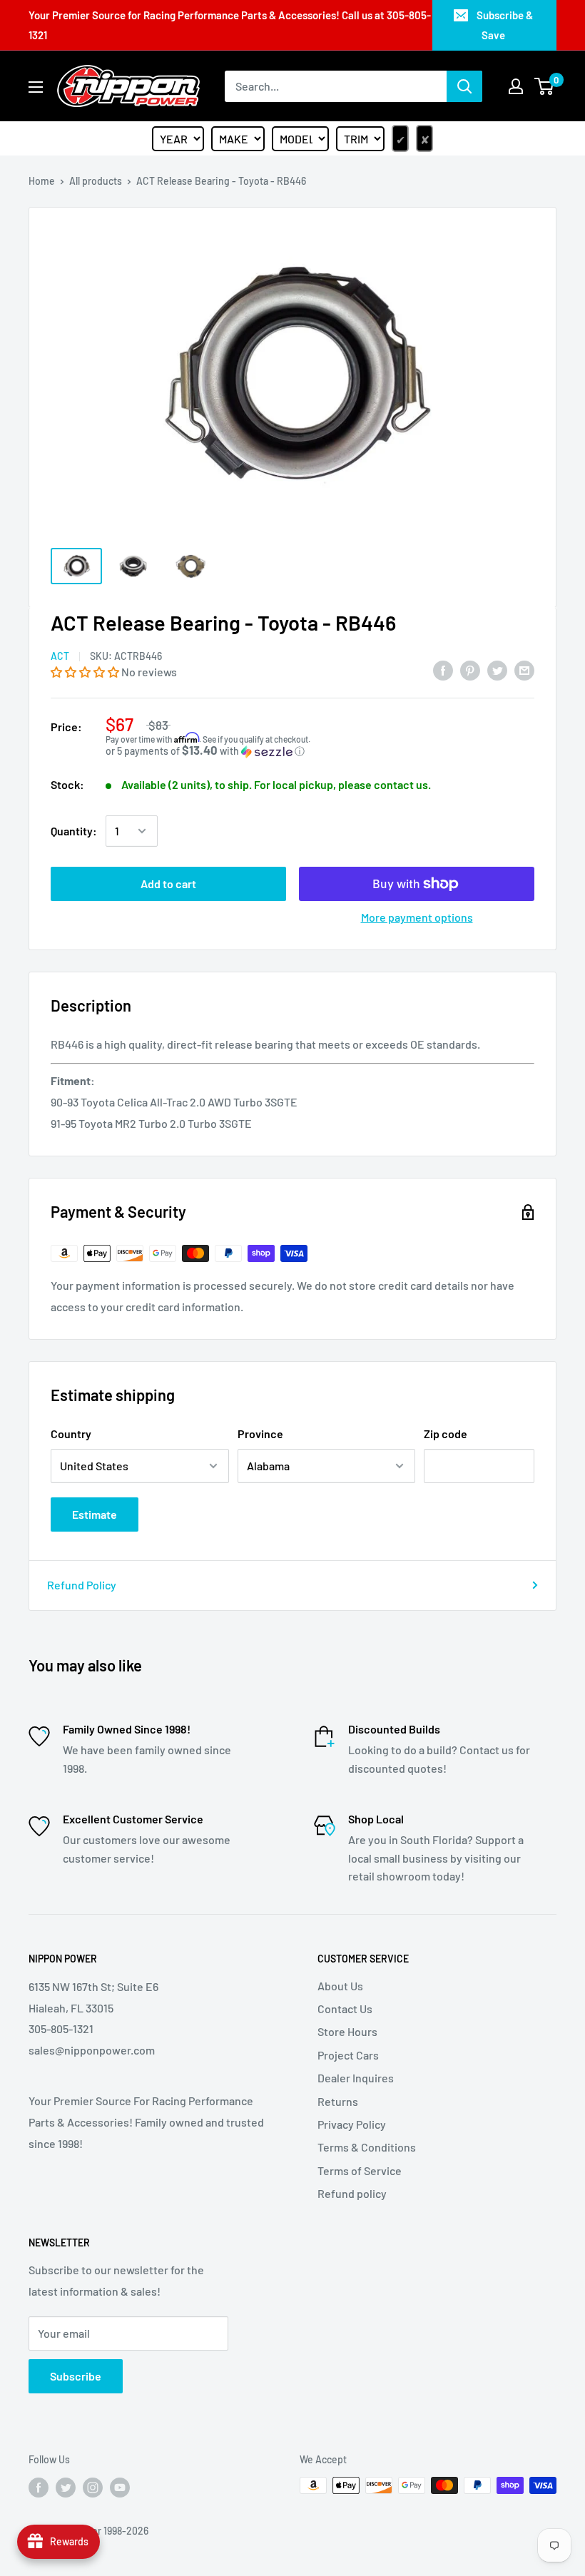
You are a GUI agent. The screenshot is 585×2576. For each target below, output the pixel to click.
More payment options (417, 917)
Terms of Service (360, 2170)
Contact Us (345, 2009)
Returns (338, 2101)
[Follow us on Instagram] (93, 2487)
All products (96, 181)
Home (42, 181)
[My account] (516, 86)
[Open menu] (36, 87)
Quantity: (74, 831)
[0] (545, 86)
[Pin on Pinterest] (470, 670)
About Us (340, 1986)
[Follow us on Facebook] (39, 2487)
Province (260, 1434)
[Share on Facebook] (443, 670)
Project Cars (348, 2055)
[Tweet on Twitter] (497, 670)
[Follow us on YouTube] (120, 2487)
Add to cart (168, 884)
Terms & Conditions (367, 2147)
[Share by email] (524, 670)
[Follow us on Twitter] (66, 2487)
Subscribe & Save (505, 25)
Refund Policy (82, 1585)
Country (71, 1434)
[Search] (464, 86)
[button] (86, 672)
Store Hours (347, 2031)
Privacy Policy (352, 2124)
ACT (60, 656)
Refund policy (352, 2193)
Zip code (446, 1434)
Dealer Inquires (356, 2078)
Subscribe (76, 2376)
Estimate (95, 1514)
